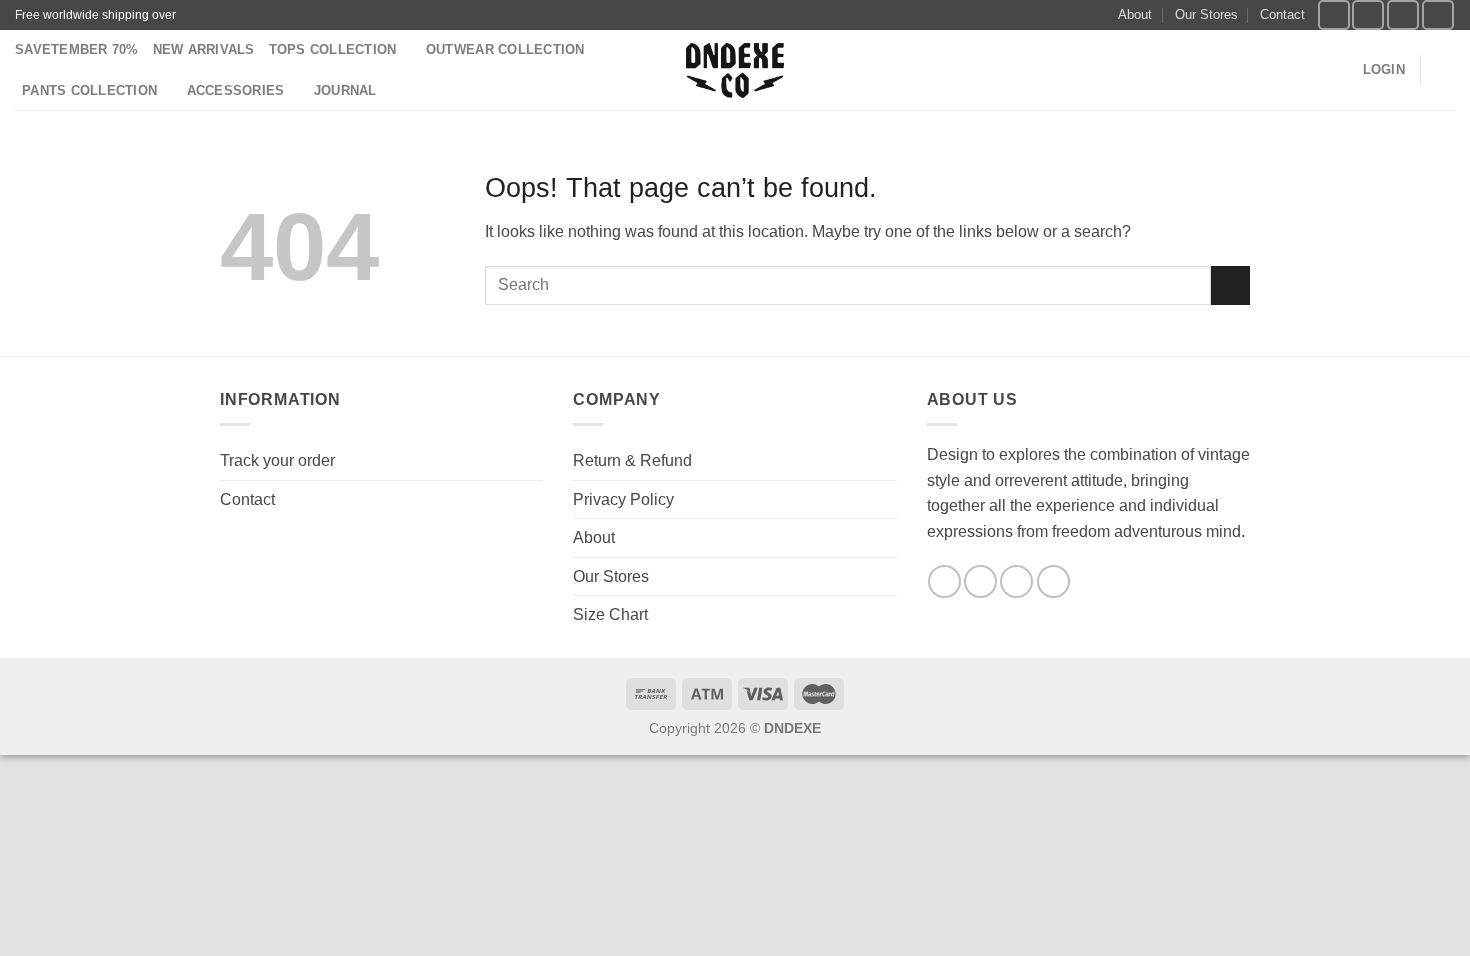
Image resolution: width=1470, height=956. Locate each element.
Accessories (236, 90)
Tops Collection (333, 49)
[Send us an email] (1438, 14)
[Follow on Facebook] (1334, 14)
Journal (345, 90)
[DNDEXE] (735, 70)
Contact (1282, 14)
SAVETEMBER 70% (77, 49)
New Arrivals (204, 49)
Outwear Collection (505, 49)
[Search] (1340, 70)
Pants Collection (89, 90)
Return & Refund (632, 460)
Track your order (277, 460)
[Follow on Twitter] (1403, 14)
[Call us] (1053, 581)
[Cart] (1445, 70)
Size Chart (610, 614)
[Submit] (1230, 285)
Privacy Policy (623, 499)
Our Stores (1206, 14)
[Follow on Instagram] (1368, 14)
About (1135, 14)
